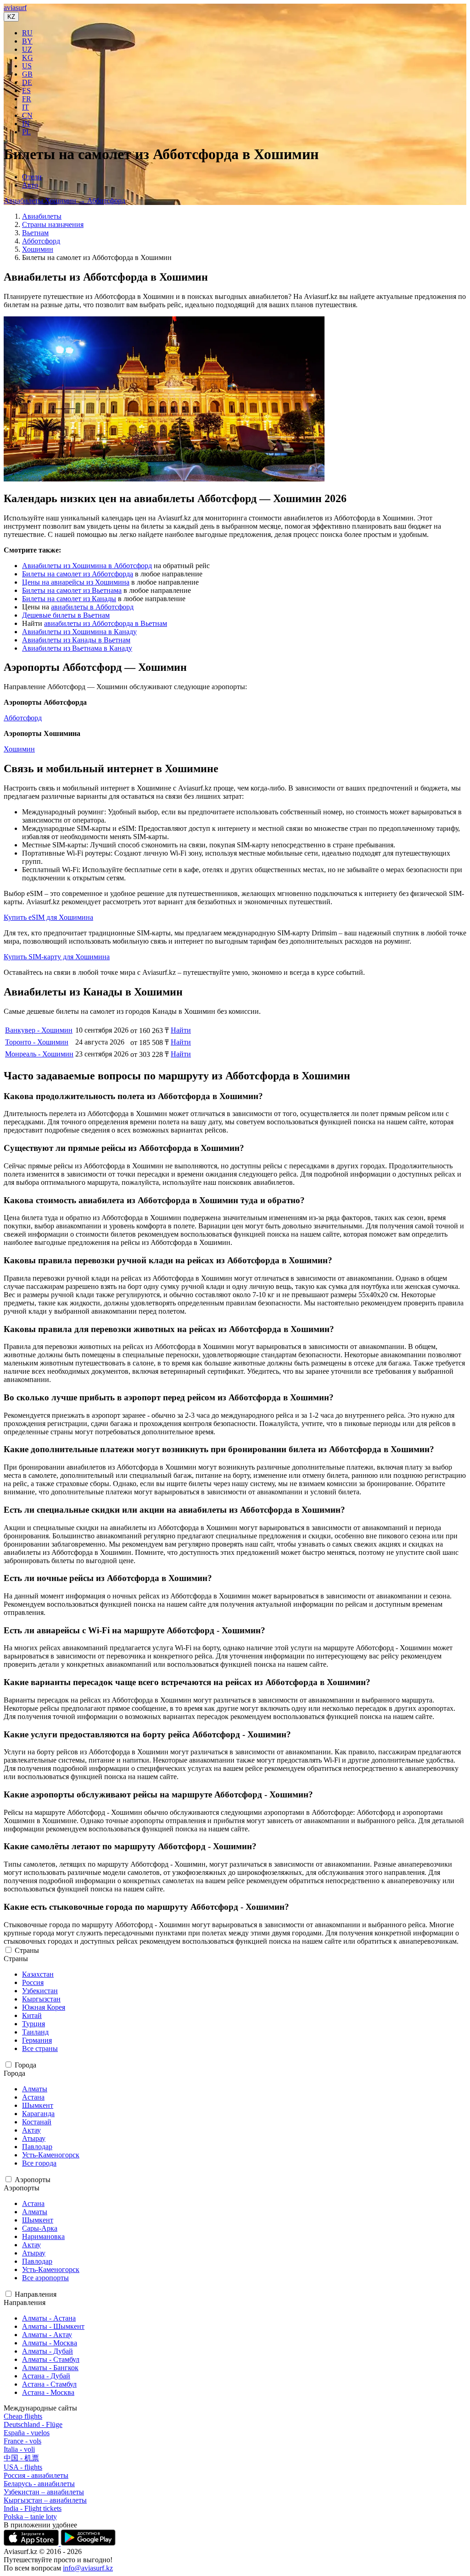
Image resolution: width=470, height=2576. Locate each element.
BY (27, 41)
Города (25, 2065)
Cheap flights (23, 2416)
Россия (33, 1982)
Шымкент (38, 2105)
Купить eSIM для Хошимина (48, 917)
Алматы (35, 2089)
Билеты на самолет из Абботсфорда (78, 574)
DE (27, 82)
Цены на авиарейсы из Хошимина (76, 582)
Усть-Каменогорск (51, 2155)
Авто (30, 185)
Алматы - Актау (47, 2335)
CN (27, 115)
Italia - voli (19, 2449)
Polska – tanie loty (30, 2517)
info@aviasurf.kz (88, 2568)
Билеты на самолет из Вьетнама (72, 590)
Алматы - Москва (50, 2343)
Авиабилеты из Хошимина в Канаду (79, 632)
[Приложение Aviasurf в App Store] (32, 2543)
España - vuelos (27, 2433)
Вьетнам (35, 233)
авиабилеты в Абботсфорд (92, 607)
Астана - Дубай (46, 2376)
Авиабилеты (42, 216)
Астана (33, 2097)
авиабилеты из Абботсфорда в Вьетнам (106, 623)
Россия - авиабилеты (36, 2475)
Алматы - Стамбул (51, 2359)
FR (27, 99)
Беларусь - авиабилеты (39, 2484)
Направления (36, 2294)
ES (26, 91)
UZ (27, 49)
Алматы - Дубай (48, 2351)
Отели (32, 177)
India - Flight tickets (33, 2508)
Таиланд (35, 2032)
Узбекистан (40, 1991)
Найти (181, 1030)
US (27, 66)
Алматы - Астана (49, 2318)
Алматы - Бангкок (50, 2368)
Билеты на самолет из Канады (69, 599)
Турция (34, 2024)
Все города (39, 2163)
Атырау (34, 2138)
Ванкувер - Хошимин (39, 1030)
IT (25, 107)
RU (27, 33)
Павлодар (37, 2147)
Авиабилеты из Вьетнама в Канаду (77, 648)
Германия (37, 2040)
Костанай (37, 2122)
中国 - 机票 (21, 2458)
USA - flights (23, 2467)
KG (28, 58)
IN (26, 124)
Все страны (40, 2048)
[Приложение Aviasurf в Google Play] (88, 2543)
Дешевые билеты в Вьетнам (66, 615)
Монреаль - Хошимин (39, 1054)
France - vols (22, 2441)
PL (26, 132)
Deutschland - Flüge (33, 2424)
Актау (31, 2130)
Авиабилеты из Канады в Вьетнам (76, 640)
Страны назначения (53, 224)
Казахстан (38, 1974)
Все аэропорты (45, 2278)
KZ (11, 17)
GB (27, 74)
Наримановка (43, 2236)
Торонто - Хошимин (37, 1042)
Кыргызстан (41, 1999)
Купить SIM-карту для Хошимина (57, 957)
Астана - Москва (48, 2392)
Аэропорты (33, 2180)
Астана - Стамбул (49, 2384)
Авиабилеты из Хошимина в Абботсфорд (87, 566)
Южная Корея (44, 2007)
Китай (32, 2015)
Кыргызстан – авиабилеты (45, 2500)
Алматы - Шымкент (53, 2326)
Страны (27, 1950)
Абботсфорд (41, 241)
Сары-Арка (40, 2228)
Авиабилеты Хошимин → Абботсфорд (64, 201)
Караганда (38, 2114)
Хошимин (38, 249)
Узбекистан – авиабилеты (44, 2492)
